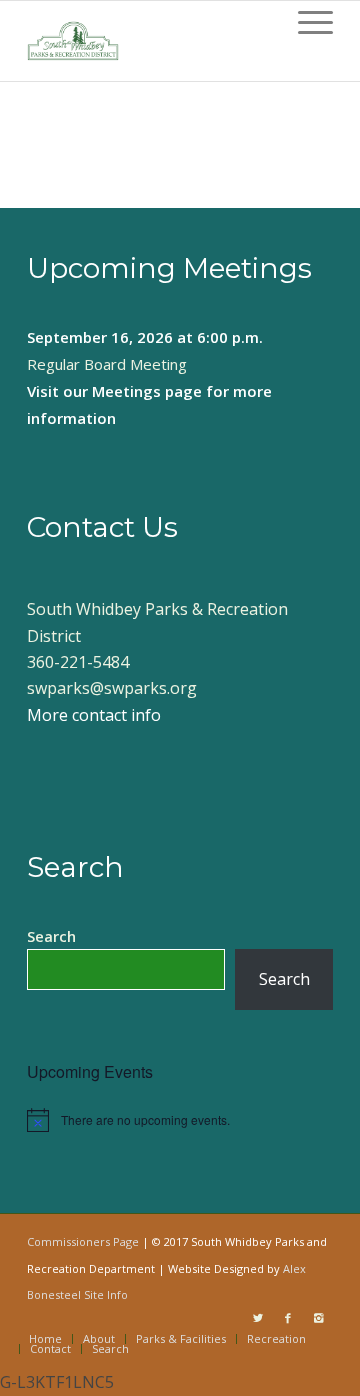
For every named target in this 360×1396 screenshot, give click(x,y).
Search (51, 936)
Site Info (106, 1294)
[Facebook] (288, 1318)
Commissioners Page (83, 1241)
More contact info (94, 715)
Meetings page (147, 391)
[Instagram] (318, 1318)
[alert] (180, 1120)
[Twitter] (258, 1318)
